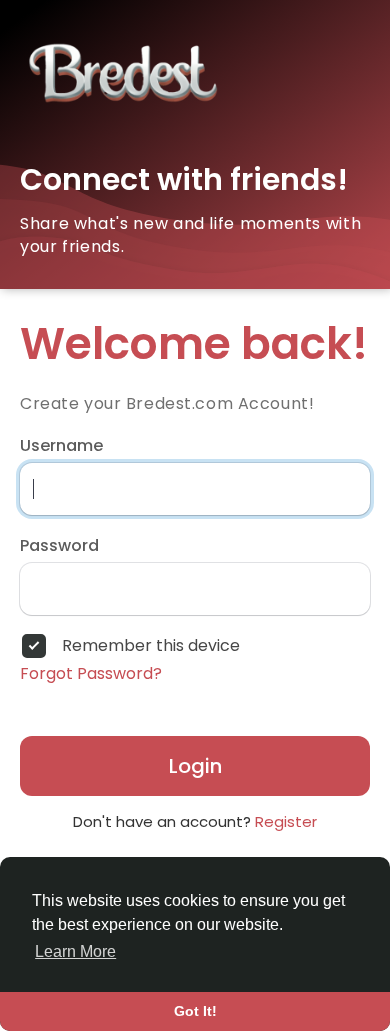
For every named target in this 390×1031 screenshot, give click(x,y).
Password (59, 546)
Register (286, 821)
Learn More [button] (75, 951)
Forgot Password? (91, 674)
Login (195, 766)
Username (61, 446)
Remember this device (151, 646)
